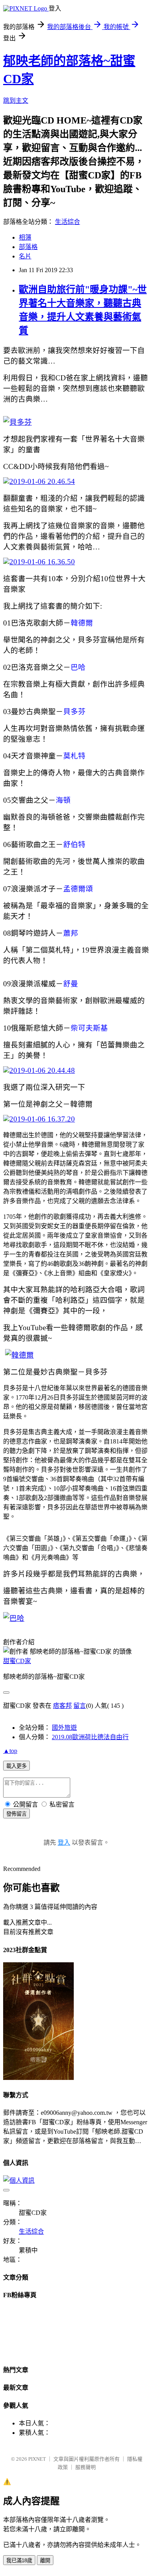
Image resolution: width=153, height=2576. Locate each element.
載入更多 (16, 1766)
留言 (80, 1706)
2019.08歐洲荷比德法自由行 (90, 1737)
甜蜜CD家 (17, 1661)
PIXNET (37, 2459)
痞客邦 (62, 1706)
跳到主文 (16, 101)
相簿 (25, 237)
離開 (45, 2561)
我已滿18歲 (19, 2561)
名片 (25, 256)
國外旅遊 (64, 1728)
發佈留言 (16, 1814)
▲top (10, 1751)
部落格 (28, 247)
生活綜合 (67, 222)
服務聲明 (86, 2467)
